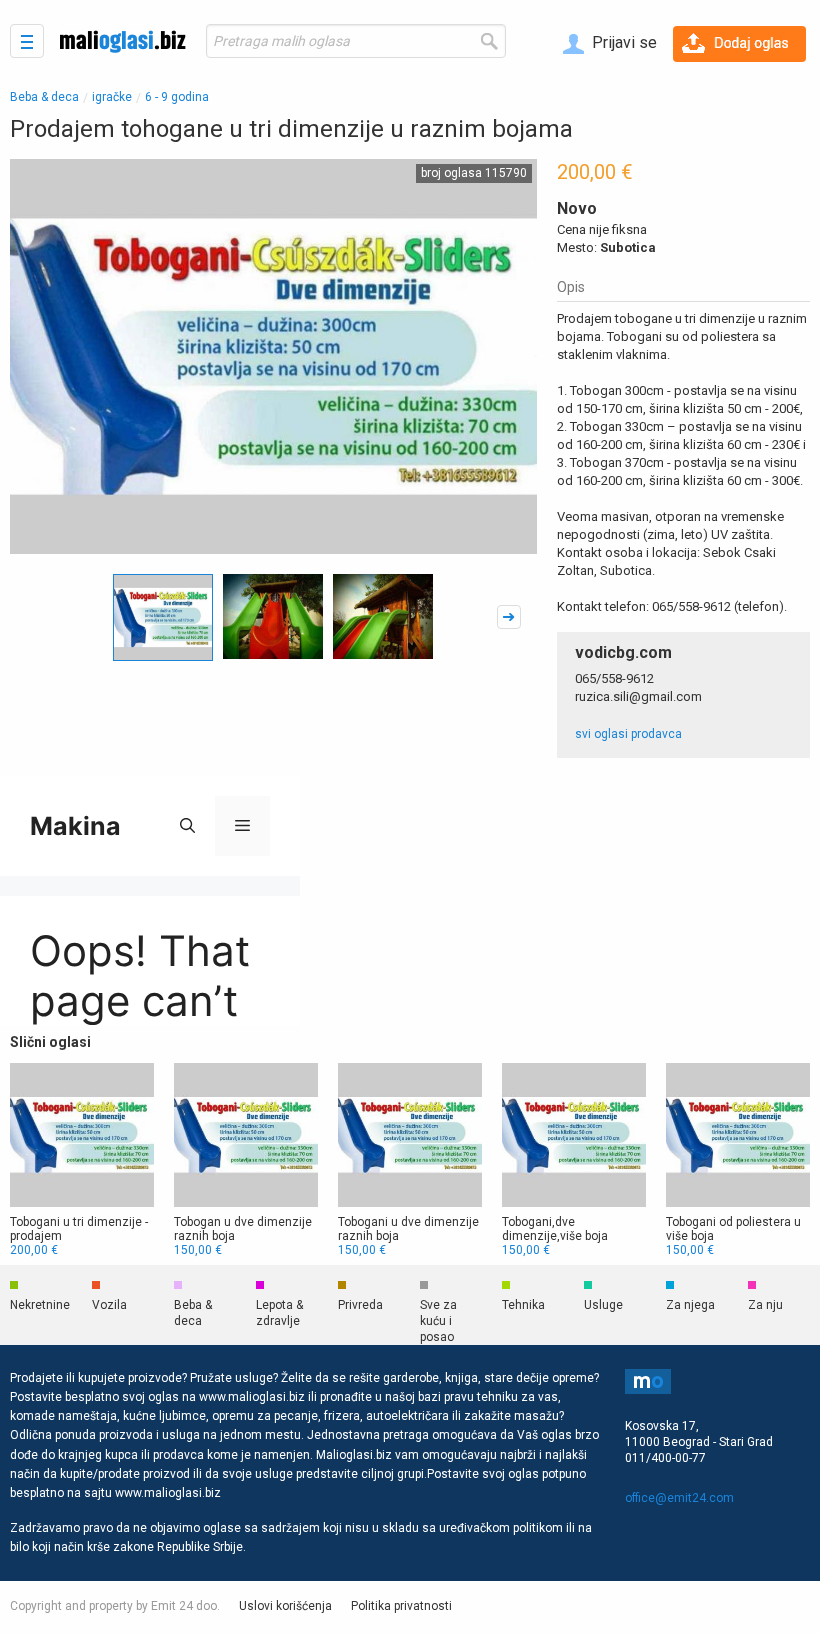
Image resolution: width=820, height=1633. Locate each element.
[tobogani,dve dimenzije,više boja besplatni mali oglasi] (574, 1160)
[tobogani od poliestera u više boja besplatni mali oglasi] (738, 1160)
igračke (112, 97)
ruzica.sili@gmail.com (638, 696)
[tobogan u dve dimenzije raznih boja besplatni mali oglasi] (246, 1160)
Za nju (765, 1305)
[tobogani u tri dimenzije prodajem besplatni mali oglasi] (82, 1160)
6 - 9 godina (177, 97)
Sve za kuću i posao (438, 1321)
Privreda (360, 1305)
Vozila (109, 1305)
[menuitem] (610, 44)
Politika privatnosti (401, 1606)
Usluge (603, 1305)
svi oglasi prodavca (628, 734)
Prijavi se (622, 42)
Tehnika (523, 1305)
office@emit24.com (679, 1498)
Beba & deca (44, 97)
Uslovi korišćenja (285, 1606)
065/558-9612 (614, 678)
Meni (27, 41)
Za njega (690, 1305)
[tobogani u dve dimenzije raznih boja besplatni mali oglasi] (410, 1160)
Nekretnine (40, 1305)
